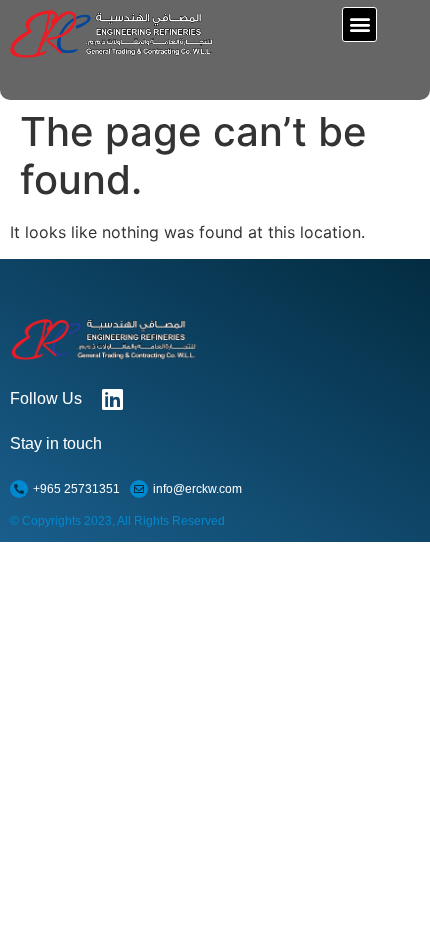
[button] (359, 24)
